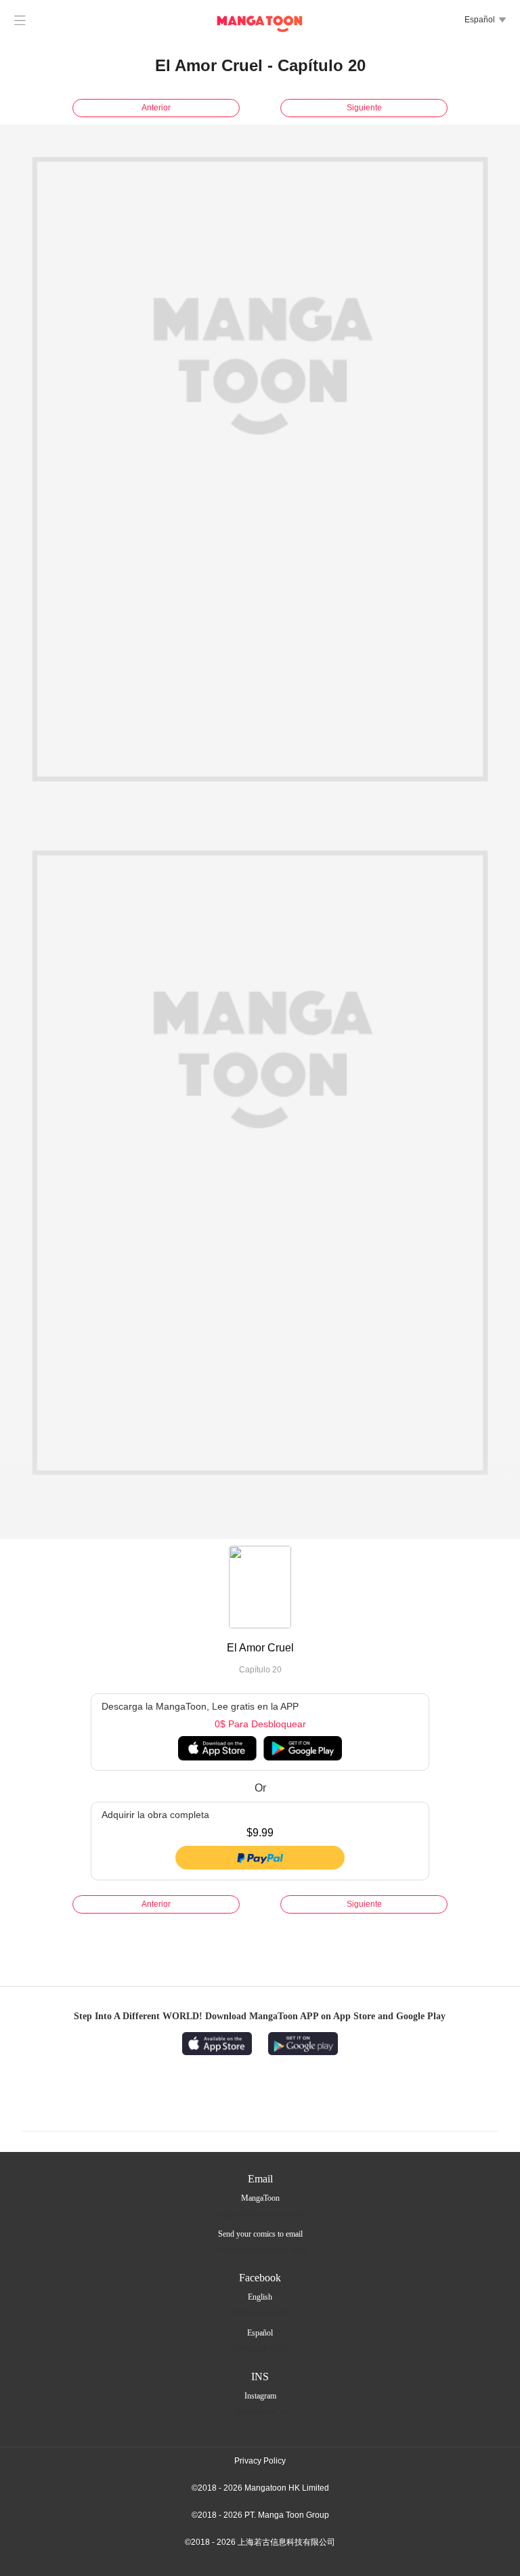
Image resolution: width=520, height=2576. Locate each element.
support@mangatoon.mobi (260, 2214)
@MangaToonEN (260, 2313)
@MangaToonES (260, 2348)
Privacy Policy (260, 2461)
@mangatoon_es (260, 2411)
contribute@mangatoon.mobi (260, 2250)
